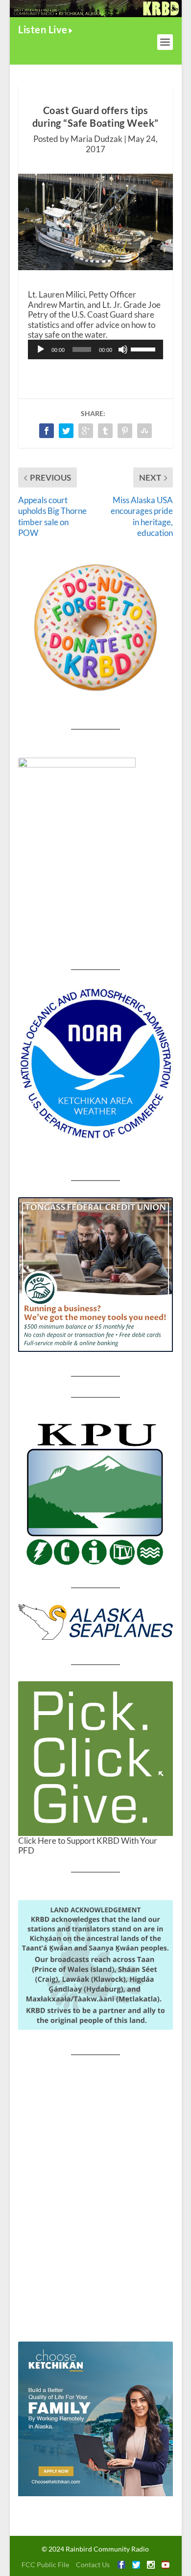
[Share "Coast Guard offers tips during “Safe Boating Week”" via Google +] (86, 431)
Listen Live (43, 29)
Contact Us (93, 2564)
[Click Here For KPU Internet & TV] (95, 1493)
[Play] (41, 349)
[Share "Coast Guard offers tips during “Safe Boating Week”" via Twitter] (66, 431)
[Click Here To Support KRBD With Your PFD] (95, 1759)
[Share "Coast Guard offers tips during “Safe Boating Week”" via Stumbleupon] (144, 431)
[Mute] (123, 349)
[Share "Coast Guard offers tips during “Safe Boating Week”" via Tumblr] (105, 431)
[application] (95, 349)
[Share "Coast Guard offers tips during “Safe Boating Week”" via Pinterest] (125, 431)
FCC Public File (45, 2564)
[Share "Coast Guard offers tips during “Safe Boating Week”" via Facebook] (47, 431)
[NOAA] (95, 1064)
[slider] (144, 348)
